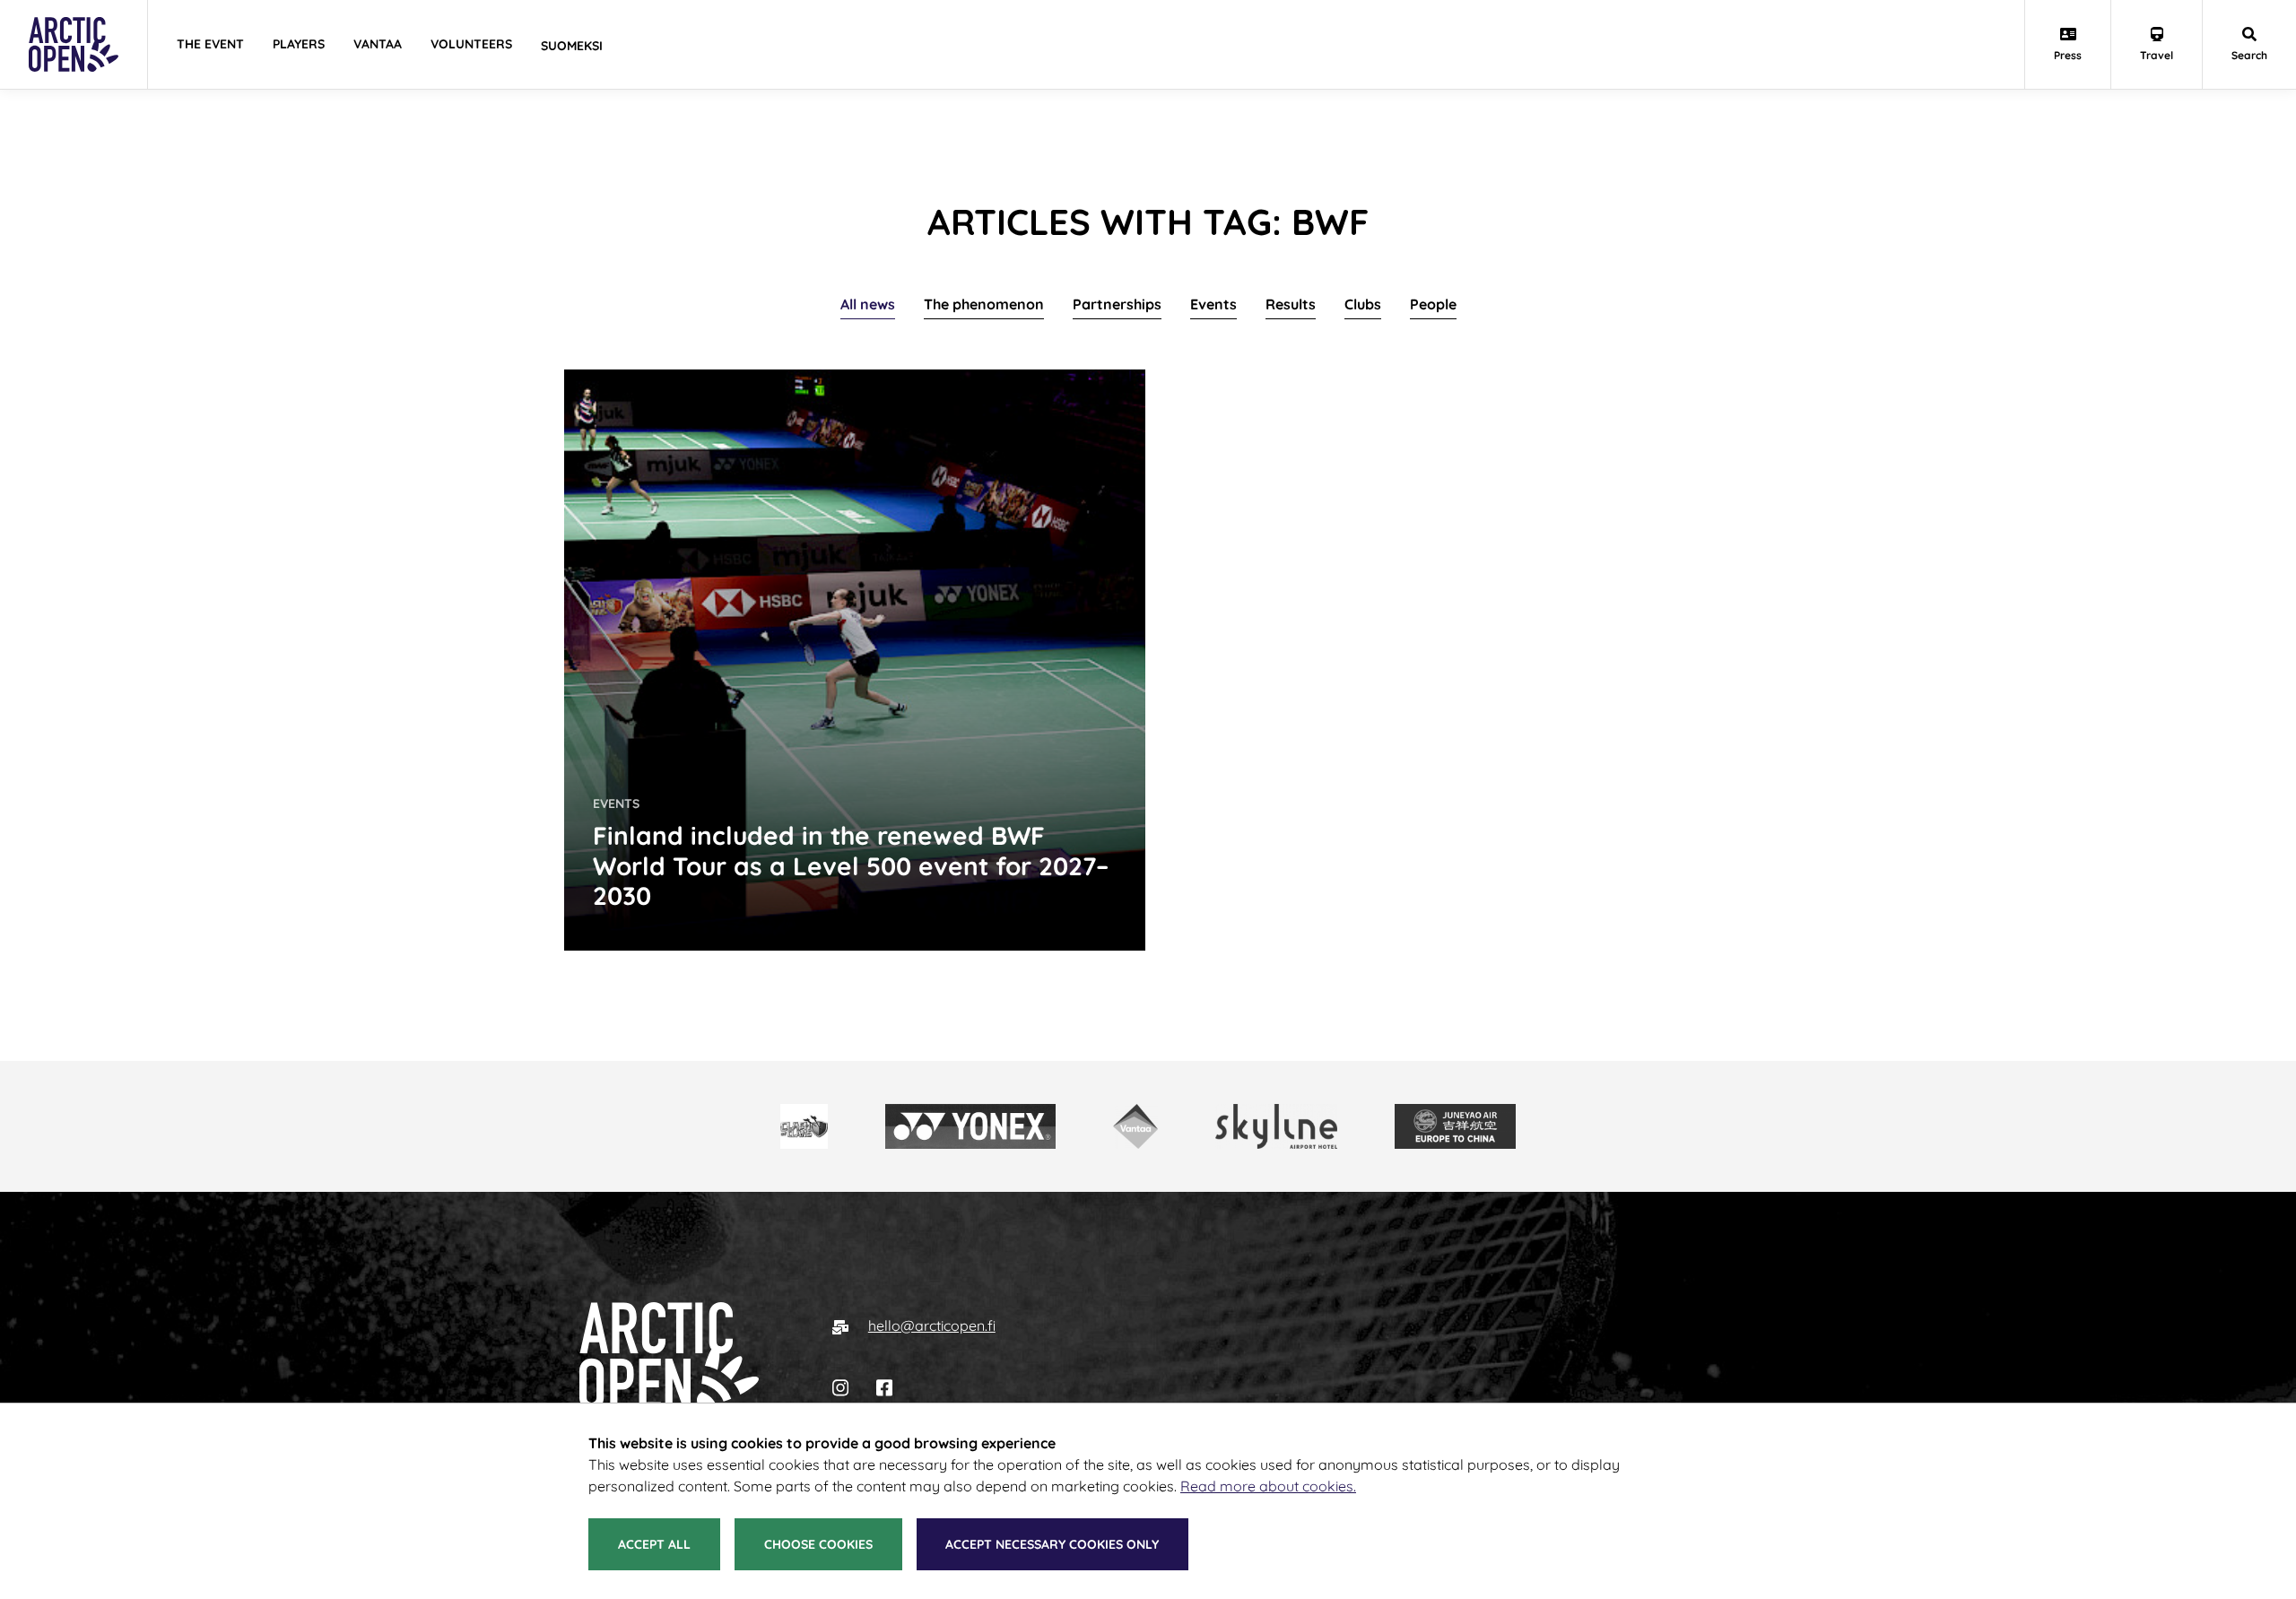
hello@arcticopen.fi (932, 1325)
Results (1291, 304)
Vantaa (378, 44)
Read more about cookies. (1268, 1486)
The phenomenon (984, 304)
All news (868, 304)
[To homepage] (670, 1356)
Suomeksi (572, 46)
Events (1213, 304)
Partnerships (1117, 304)
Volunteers (471, 44)
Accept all (654, 1544)
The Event (210, 44)
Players (299, 44)
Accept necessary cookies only (1052, 1544)
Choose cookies (818, 1544)
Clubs (1363, 304)
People (1433, 304)
